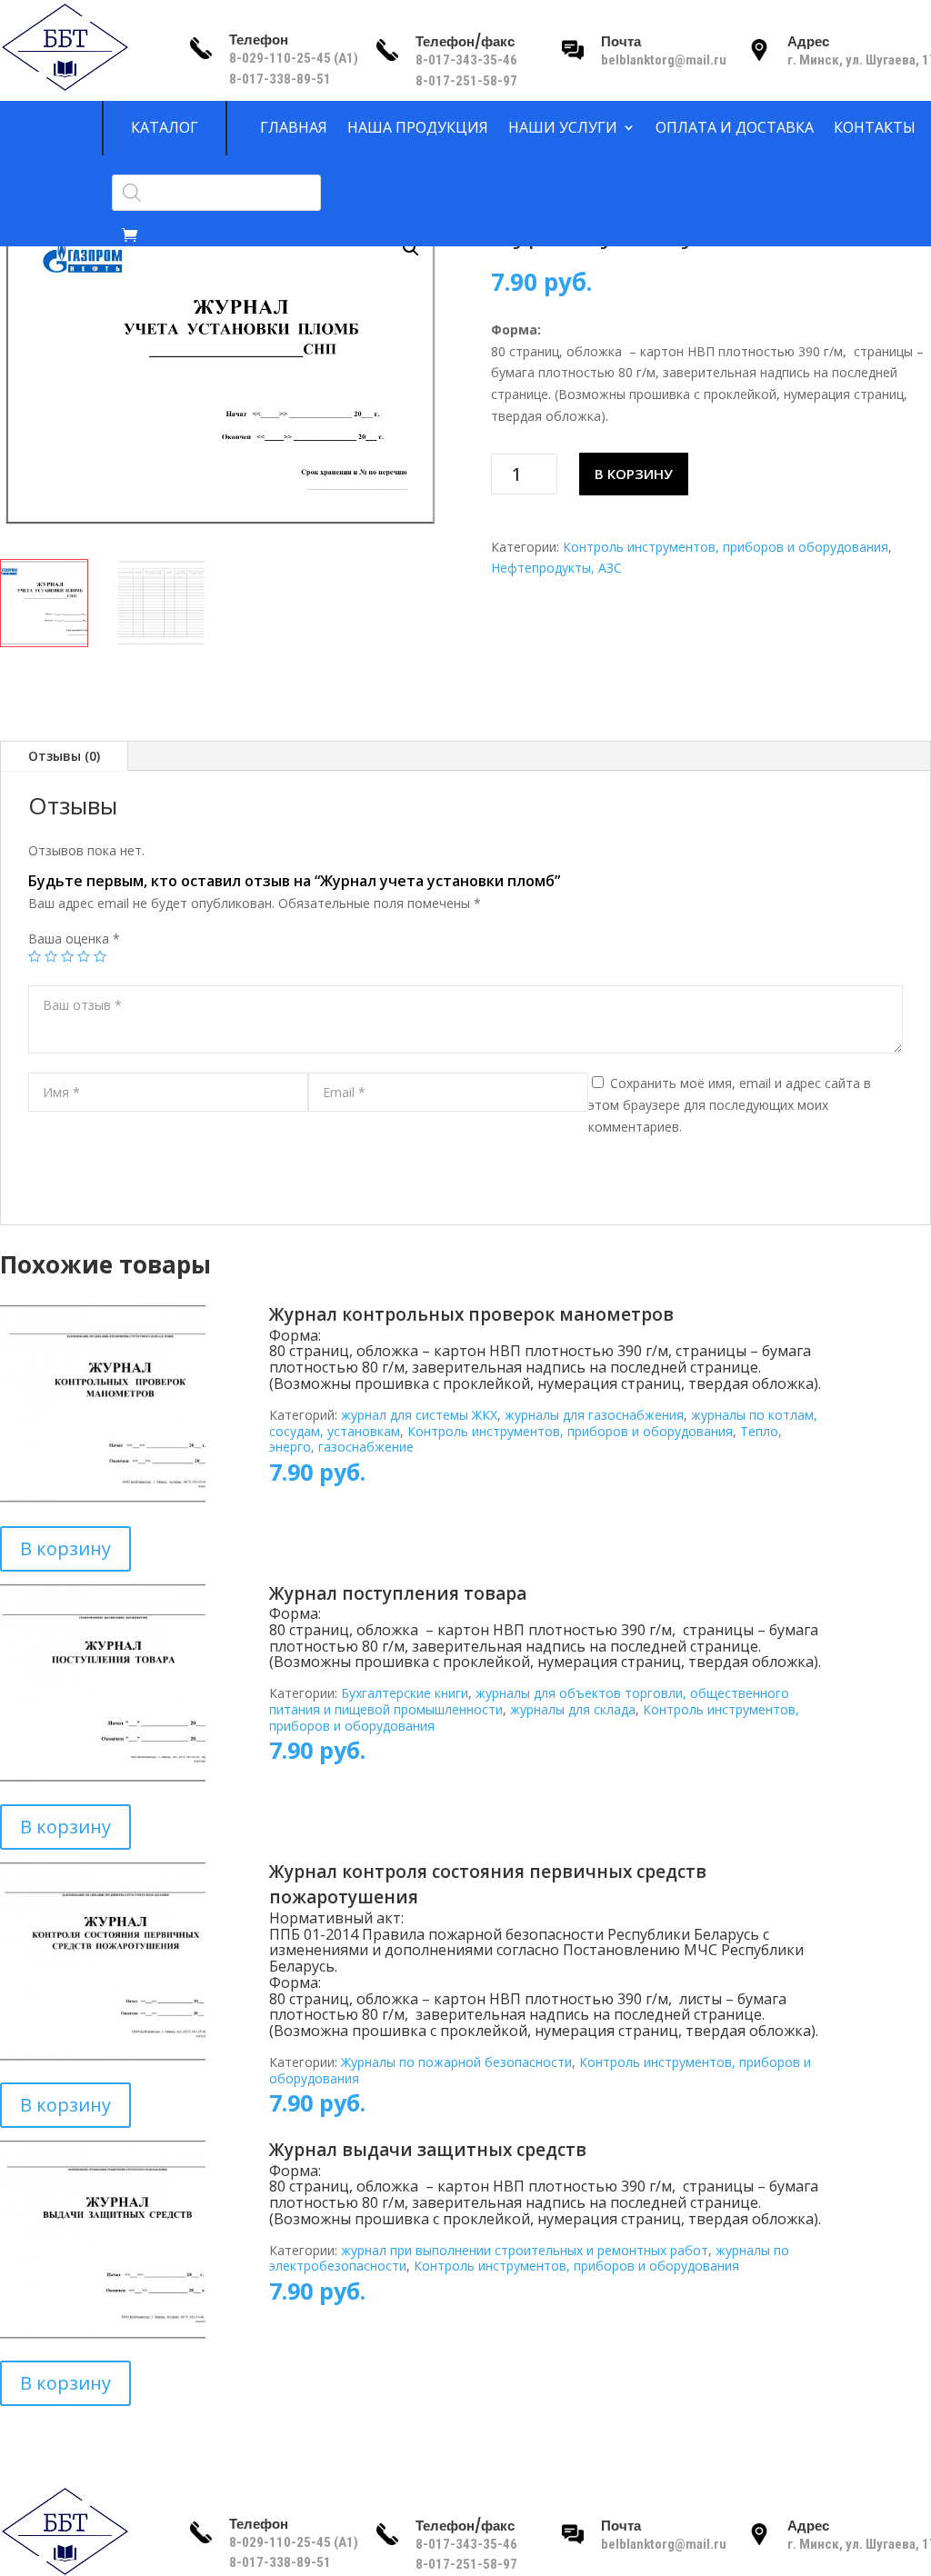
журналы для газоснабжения (594, 1415)
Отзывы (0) (64, 756)
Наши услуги (563, 128)
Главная (294, 128)
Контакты (875, 128)
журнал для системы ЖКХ (419, 1415)
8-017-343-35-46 (468, 60)
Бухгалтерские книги (405, 1693)
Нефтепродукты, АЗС (556, 568)
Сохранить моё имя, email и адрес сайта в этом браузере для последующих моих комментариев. (730, 1105)
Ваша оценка (74, 939)
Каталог (165, 128)
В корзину (634, 474)
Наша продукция (418, 128)
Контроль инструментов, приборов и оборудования (726, 547)
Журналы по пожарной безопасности (456, 2062)
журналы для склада (573, 1709)
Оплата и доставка (735, 128)
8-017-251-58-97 (466, 81)
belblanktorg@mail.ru (664, 60)
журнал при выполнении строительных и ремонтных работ (525, 2250)
